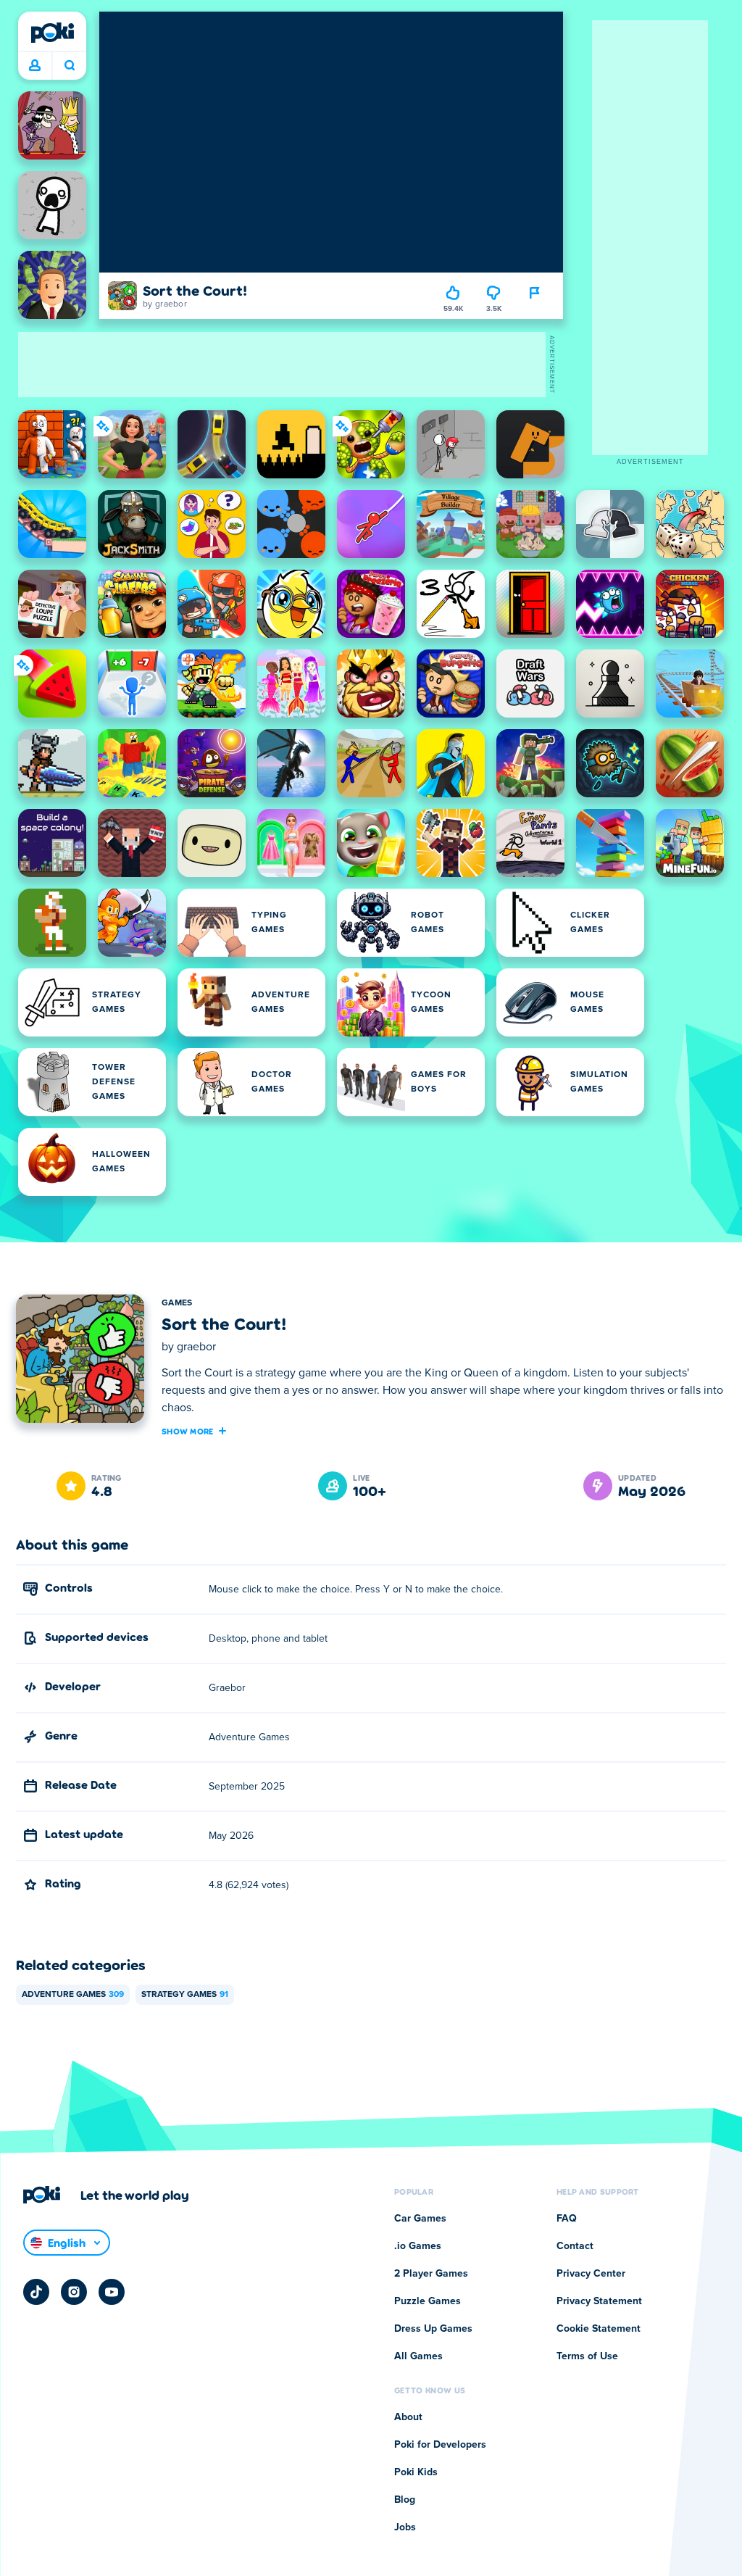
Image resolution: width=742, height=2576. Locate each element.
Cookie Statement (599, 2329)
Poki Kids (416, 2472)
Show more (188, 1431)
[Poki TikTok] (36, 2292)
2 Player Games (431, 2274)
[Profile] (35, 66)
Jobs (405, 2527)
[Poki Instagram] (74, 2292)
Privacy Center (591, 2274)
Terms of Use (587, 2356)
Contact (575, 2246)
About (408, 2417)
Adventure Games (73, 1995)
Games (177, 1303)
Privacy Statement (599, 2301)
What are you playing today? (69, 66)
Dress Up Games (433, 2329)
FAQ (567, 2219)
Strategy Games (185, 1995)
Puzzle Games (428, 2301)
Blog (405, 2500)
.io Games (418, 2246)
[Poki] (52, 33)
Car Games (420, 2219)
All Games (418, 2356)
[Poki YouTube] (112, 2292)
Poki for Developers (440, 2445)
